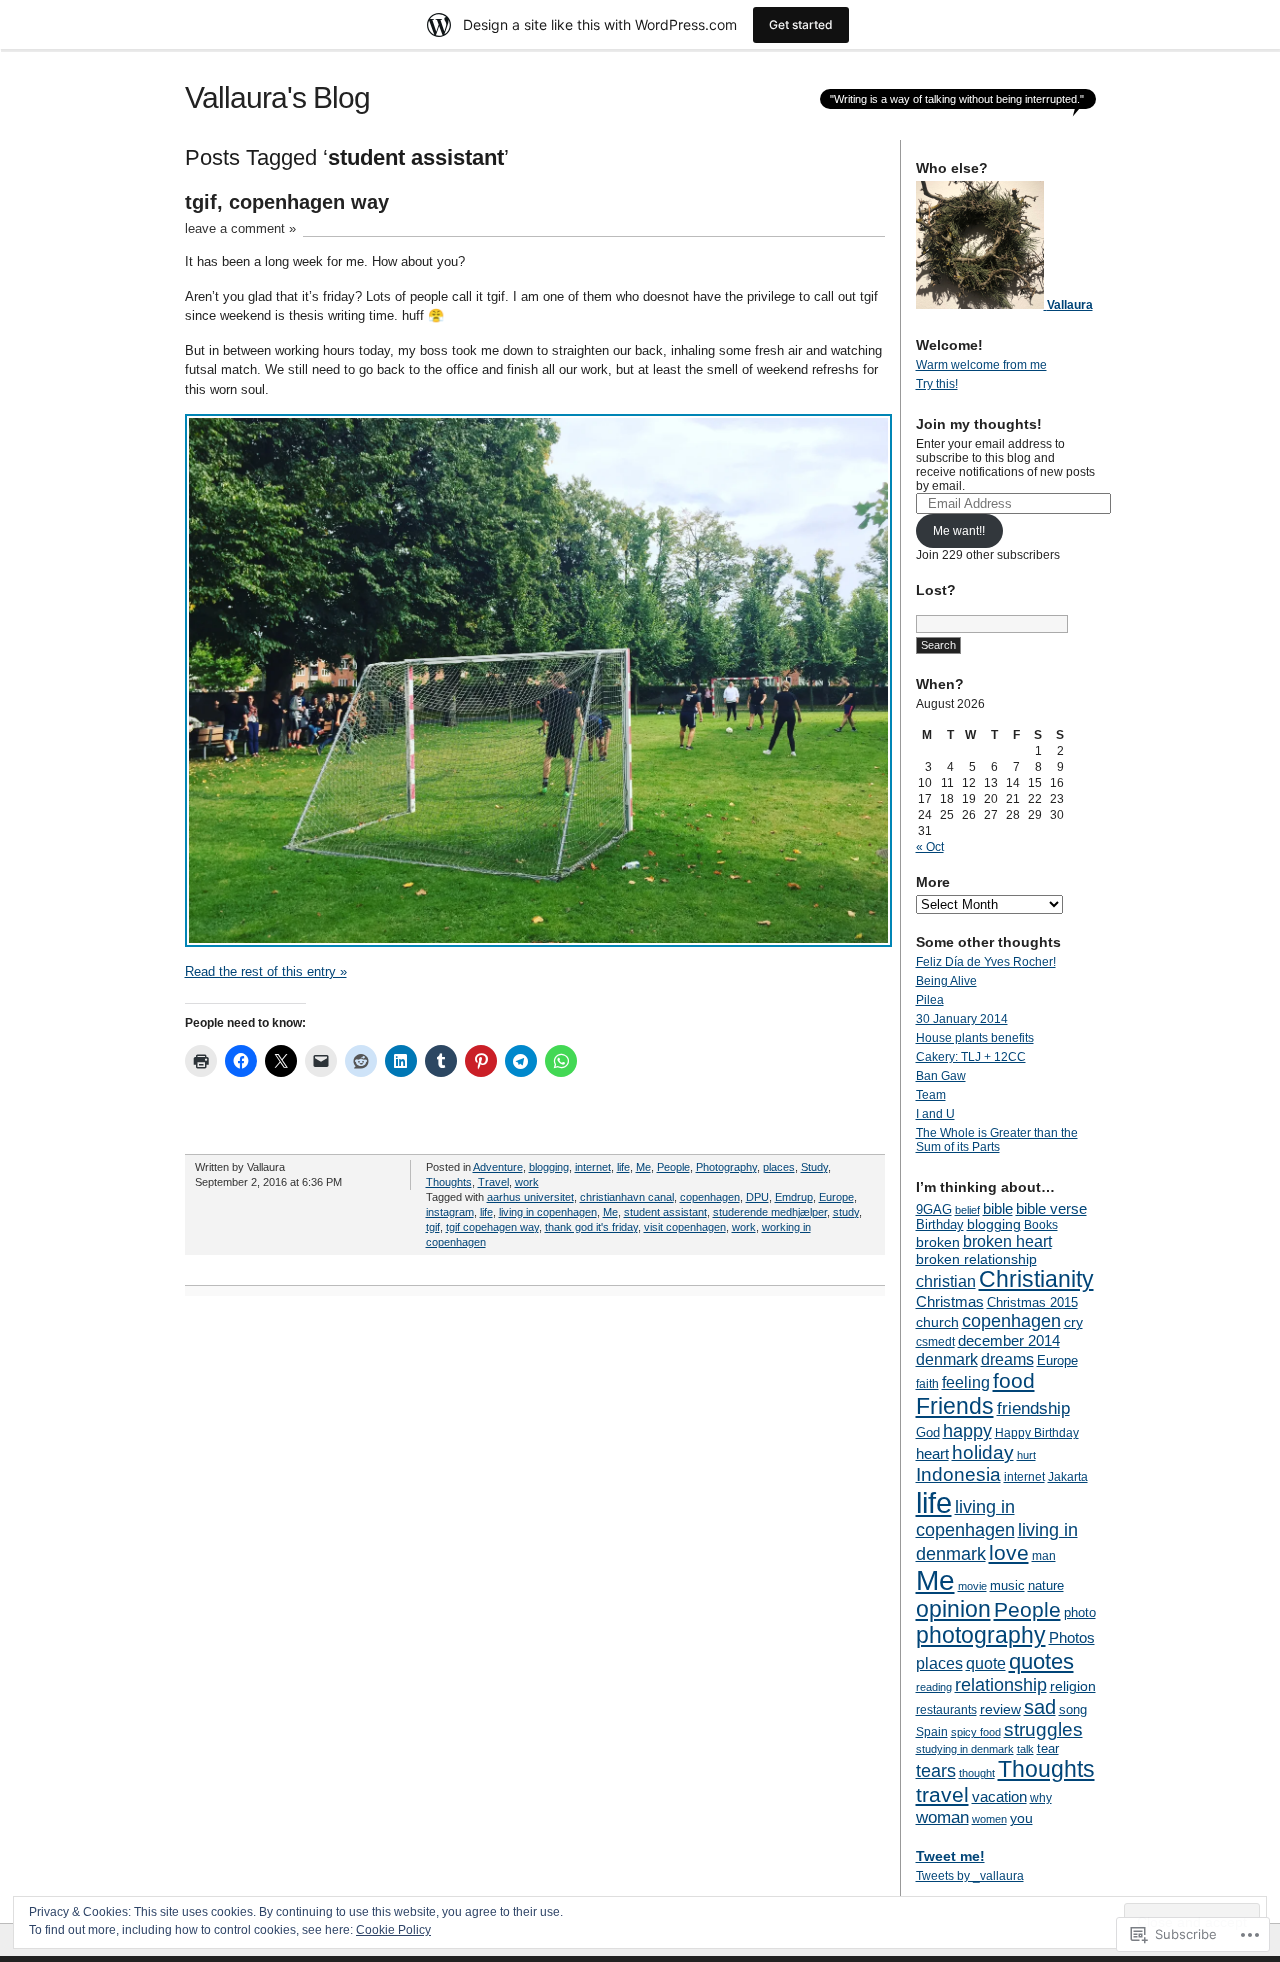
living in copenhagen (548, 1212)
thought (977, 1773)
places (779, 1167)
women (989, 1819)
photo (1080, 1612)
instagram (450, 1212)
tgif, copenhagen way (287, 202)
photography (981, 1635)
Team (931, 1095)
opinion (953, 1609)
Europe (836, 1197)
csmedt (935, 1342)
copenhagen (710, 1197)
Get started (801, 24)
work (527, 1182)
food (1014, 1380)
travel (942, 1794)
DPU (757, 1197)
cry (1073, 1322)
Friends (955, 1406)
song (1073, 1709)
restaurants (946, 1710)
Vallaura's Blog (277, 97)
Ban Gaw (941, 1076)
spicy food (976, 1732)
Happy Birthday (1037, 1433)
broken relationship (976, 1259)
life (623, 1167)
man (1044, 1556)
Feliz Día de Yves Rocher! (986, 962)
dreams (1007, 1359)
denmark (947, 1359)
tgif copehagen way (492, 1227)
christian (946, 1281)
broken (938, 1242)
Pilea (930, 1000)
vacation (999, 1796)
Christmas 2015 (1032, 1302)
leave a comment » (240, 228)
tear (1048, 1748)
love (1009, 1552)
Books (1041, 1225)
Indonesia (958, 1474)
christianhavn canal (627, 1197)
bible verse (1051, 1208)
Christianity (1036, 1279)
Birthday (940, 1224)
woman (942, 1817)
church (937, 1322)
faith (927, 1384)
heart (932, 1454)
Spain (932, 1732)
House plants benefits (975, 1038)
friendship (1033, 1408)
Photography (726, 1167)
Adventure (498, 1167)
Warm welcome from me (981, 365)
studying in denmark (965, 1749)
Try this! (937, 384)
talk (1025, 1749)
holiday (983, 1452)
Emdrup (794, 1197)
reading (934, 1687)
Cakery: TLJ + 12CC (971, 1057)
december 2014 (1009, 1340)
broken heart (1007, 1241)
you (1021, 1818)
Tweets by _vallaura (970, 1876)
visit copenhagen (685, 1227)
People (673, 1167)
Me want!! (959, 531)
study (846, 1212)
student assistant (665, 1212)
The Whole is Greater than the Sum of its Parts (997, 1140)
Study (814, 1167)
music (1007, 1585)
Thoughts (449, 1182)
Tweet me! (950, 1856)
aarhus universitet (530, 1197)
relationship (1001, 1685)
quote (986, 1663)
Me (643, 1167)
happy (967, 1430)
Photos (1072, 1637)
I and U (935, 1114)
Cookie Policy (393, 1930)
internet (593, 1167)
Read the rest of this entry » (266, 971)
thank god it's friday (591, 1227)
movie (972, 1586)
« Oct (930, 847)
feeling (966, 1382)
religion (1073, 1686)
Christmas (950, 1301)
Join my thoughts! (979, 424)
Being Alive (946, 981)
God (928, 1432)
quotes (1041, 1661)
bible (998, 1208)
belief (967, 1210)
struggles (1043, 1729)
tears (936, 1771)
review (1000, 1709)
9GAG (934, 1210)
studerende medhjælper (770, 1212)
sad (1040, 1707)
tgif (433, 1227)
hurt (1026, 1455)
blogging (549, 1167)
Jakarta (1068, 1477)
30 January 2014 (962, 1019)
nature (1046, 1585)
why (1041, 1798)
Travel (493, 1182)
